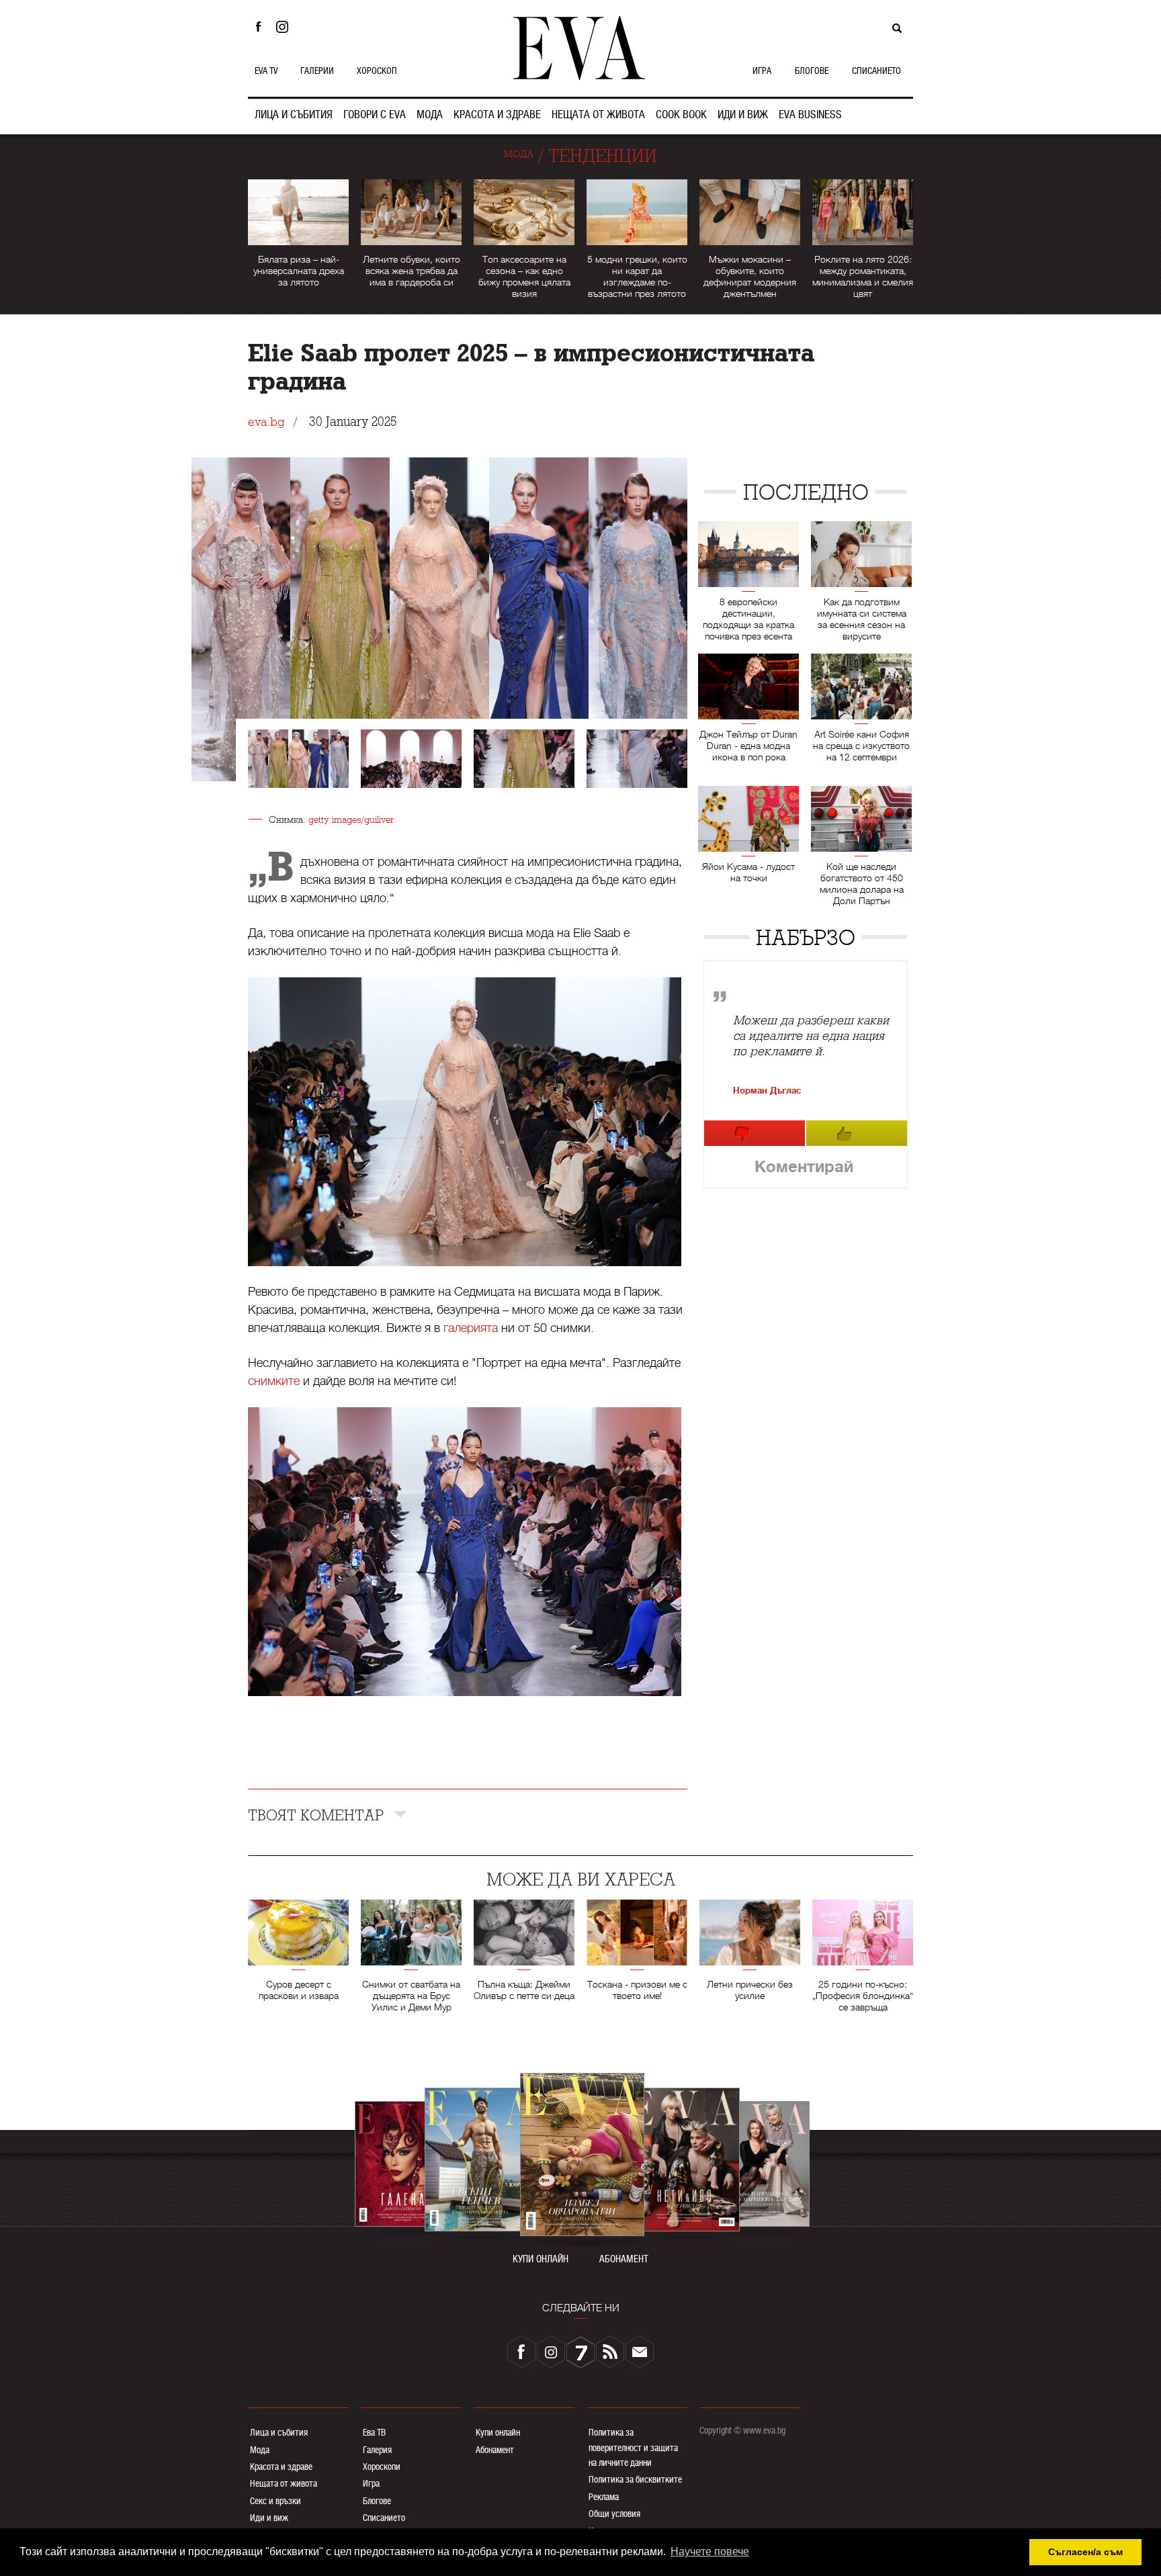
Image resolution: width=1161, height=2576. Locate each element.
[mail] (640, 2352)
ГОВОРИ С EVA (375, 115)
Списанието (384, 2518)
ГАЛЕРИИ (317, 71)
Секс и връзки (275, 2501)
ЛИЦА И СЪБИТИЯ (294, 115)
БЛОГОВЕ (812, 71)
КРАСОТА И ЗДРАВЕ (497, 115)
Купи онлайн (498, 2432)
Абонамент (495, 2450)
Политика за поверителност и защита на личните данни (633, 2447)
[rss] (610, 2352)
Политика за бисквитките (635, 2479)
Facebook (258, 27)
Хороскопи (382, 2467)
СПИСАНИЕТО (876, 71)
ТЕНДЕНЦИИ (603, 156)
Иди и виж (269, 2518)
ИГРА (762, 71)
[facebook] (521, 2352)
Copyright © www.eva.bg (742, 2430)
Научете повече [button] (710, 2551)
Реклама (604, 2497)
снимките (274, 1381)
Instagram (286, 27)
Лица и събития (279, 2432)
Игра (371, 2483)
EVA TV (266, 71)
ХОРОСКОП (377, 71)
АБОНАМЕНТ (624, 2259)
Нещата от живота (284, 2483)
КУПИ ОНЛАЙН (541, 2259)
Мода (260, 2450)
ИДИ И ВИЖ (743, 115)
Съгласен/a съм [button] (1085, 2552)
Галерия (377, 2450)
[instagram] (551, 2352)
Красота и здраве (281, 2467)
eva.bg (266, 422)
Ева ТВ (374, 2432)
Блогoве (377, 2501)
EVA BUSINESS (810, 115)
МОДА (430, 115)
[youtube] (580, 2352)
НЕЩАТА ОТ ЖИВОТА (598, 115)
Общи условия (614, 2514)
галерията (471, 1328)
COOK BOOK (681, 115)
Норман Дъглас (767, 1091)
